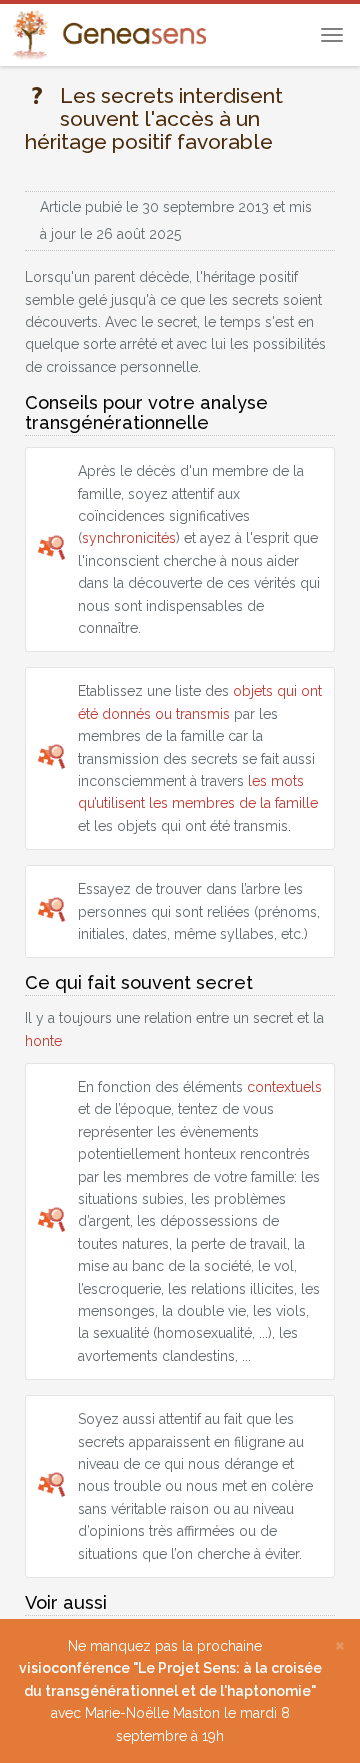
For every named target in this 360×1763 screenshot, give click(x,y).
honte (43, 1041)
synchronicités (129, 538)
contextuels (284, 1087)
